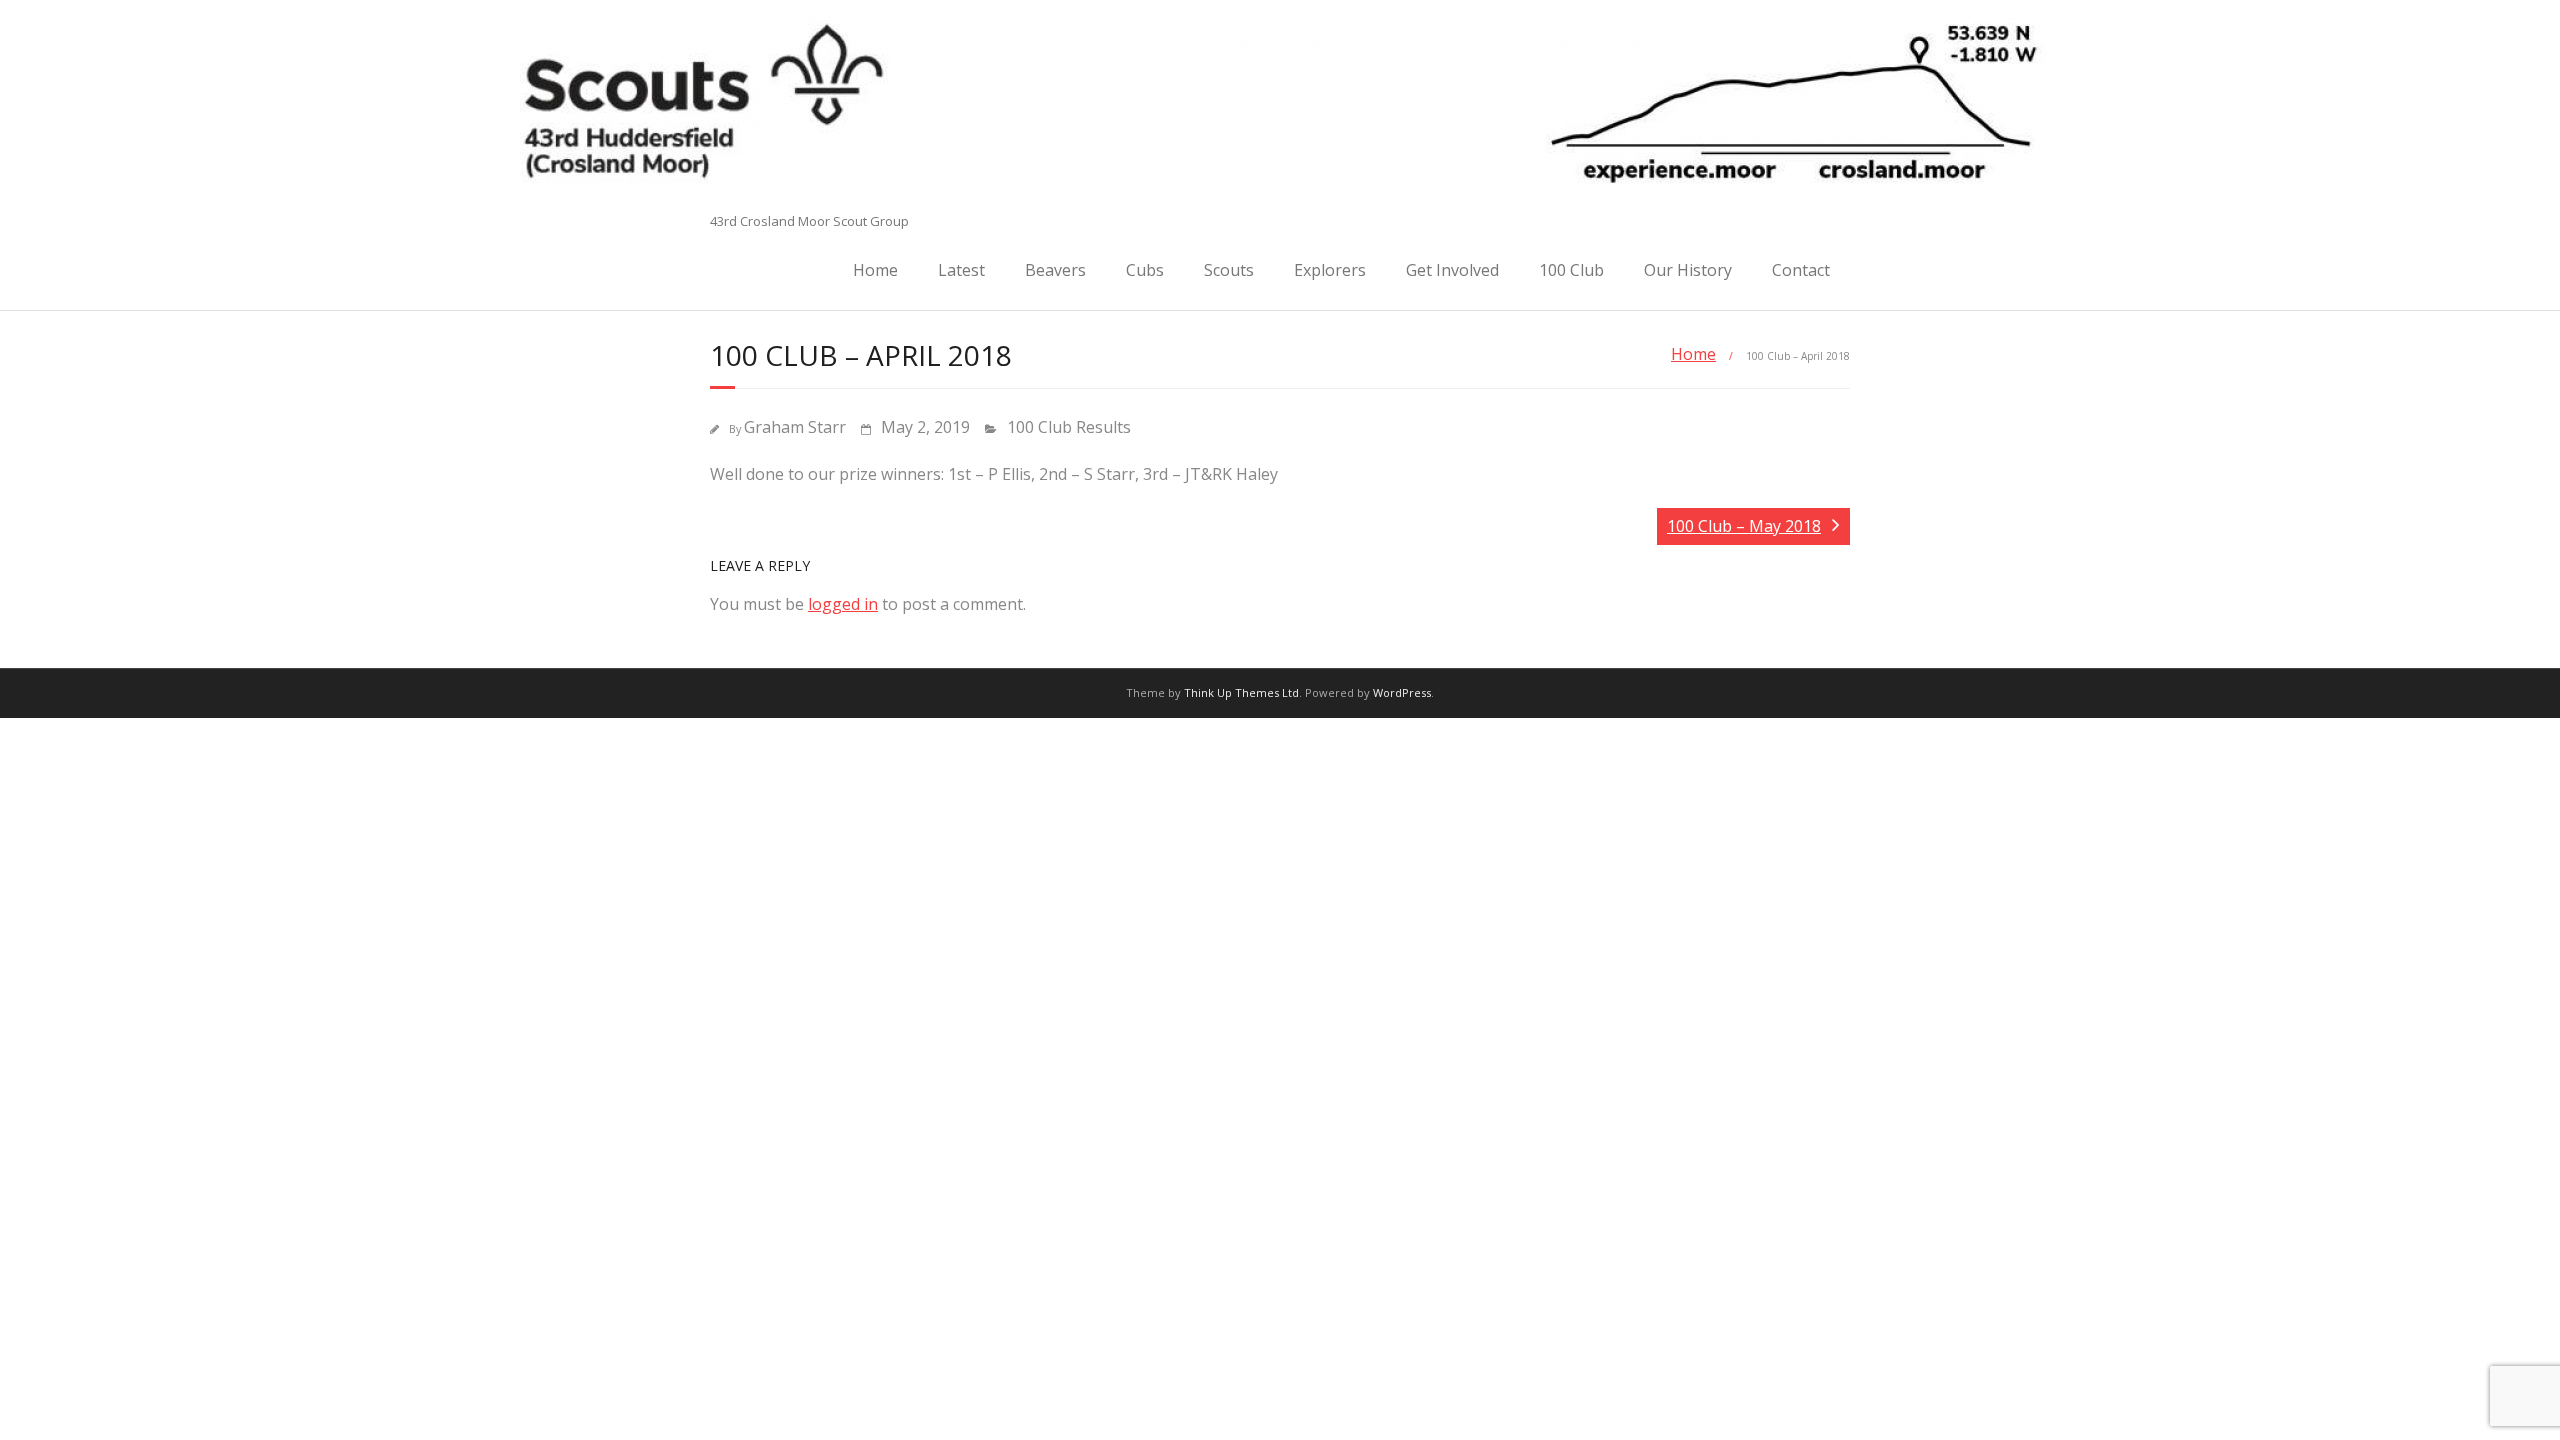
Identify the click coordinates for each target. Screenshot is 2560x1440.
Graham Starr (795, 427)
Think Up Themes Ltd (1241, 692)
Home (875, 270)
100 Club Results (1069, 427)
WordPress (1402, 692)
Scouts (1229, 270)
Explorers (1330, 270)
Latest (961, 270)
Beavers (1055, 270)
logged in (843, 604)
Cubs (1145, 270)
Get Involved (1452, 270)
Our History (1688, 270)
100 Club (1571, 270)
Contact (1801, 270)
